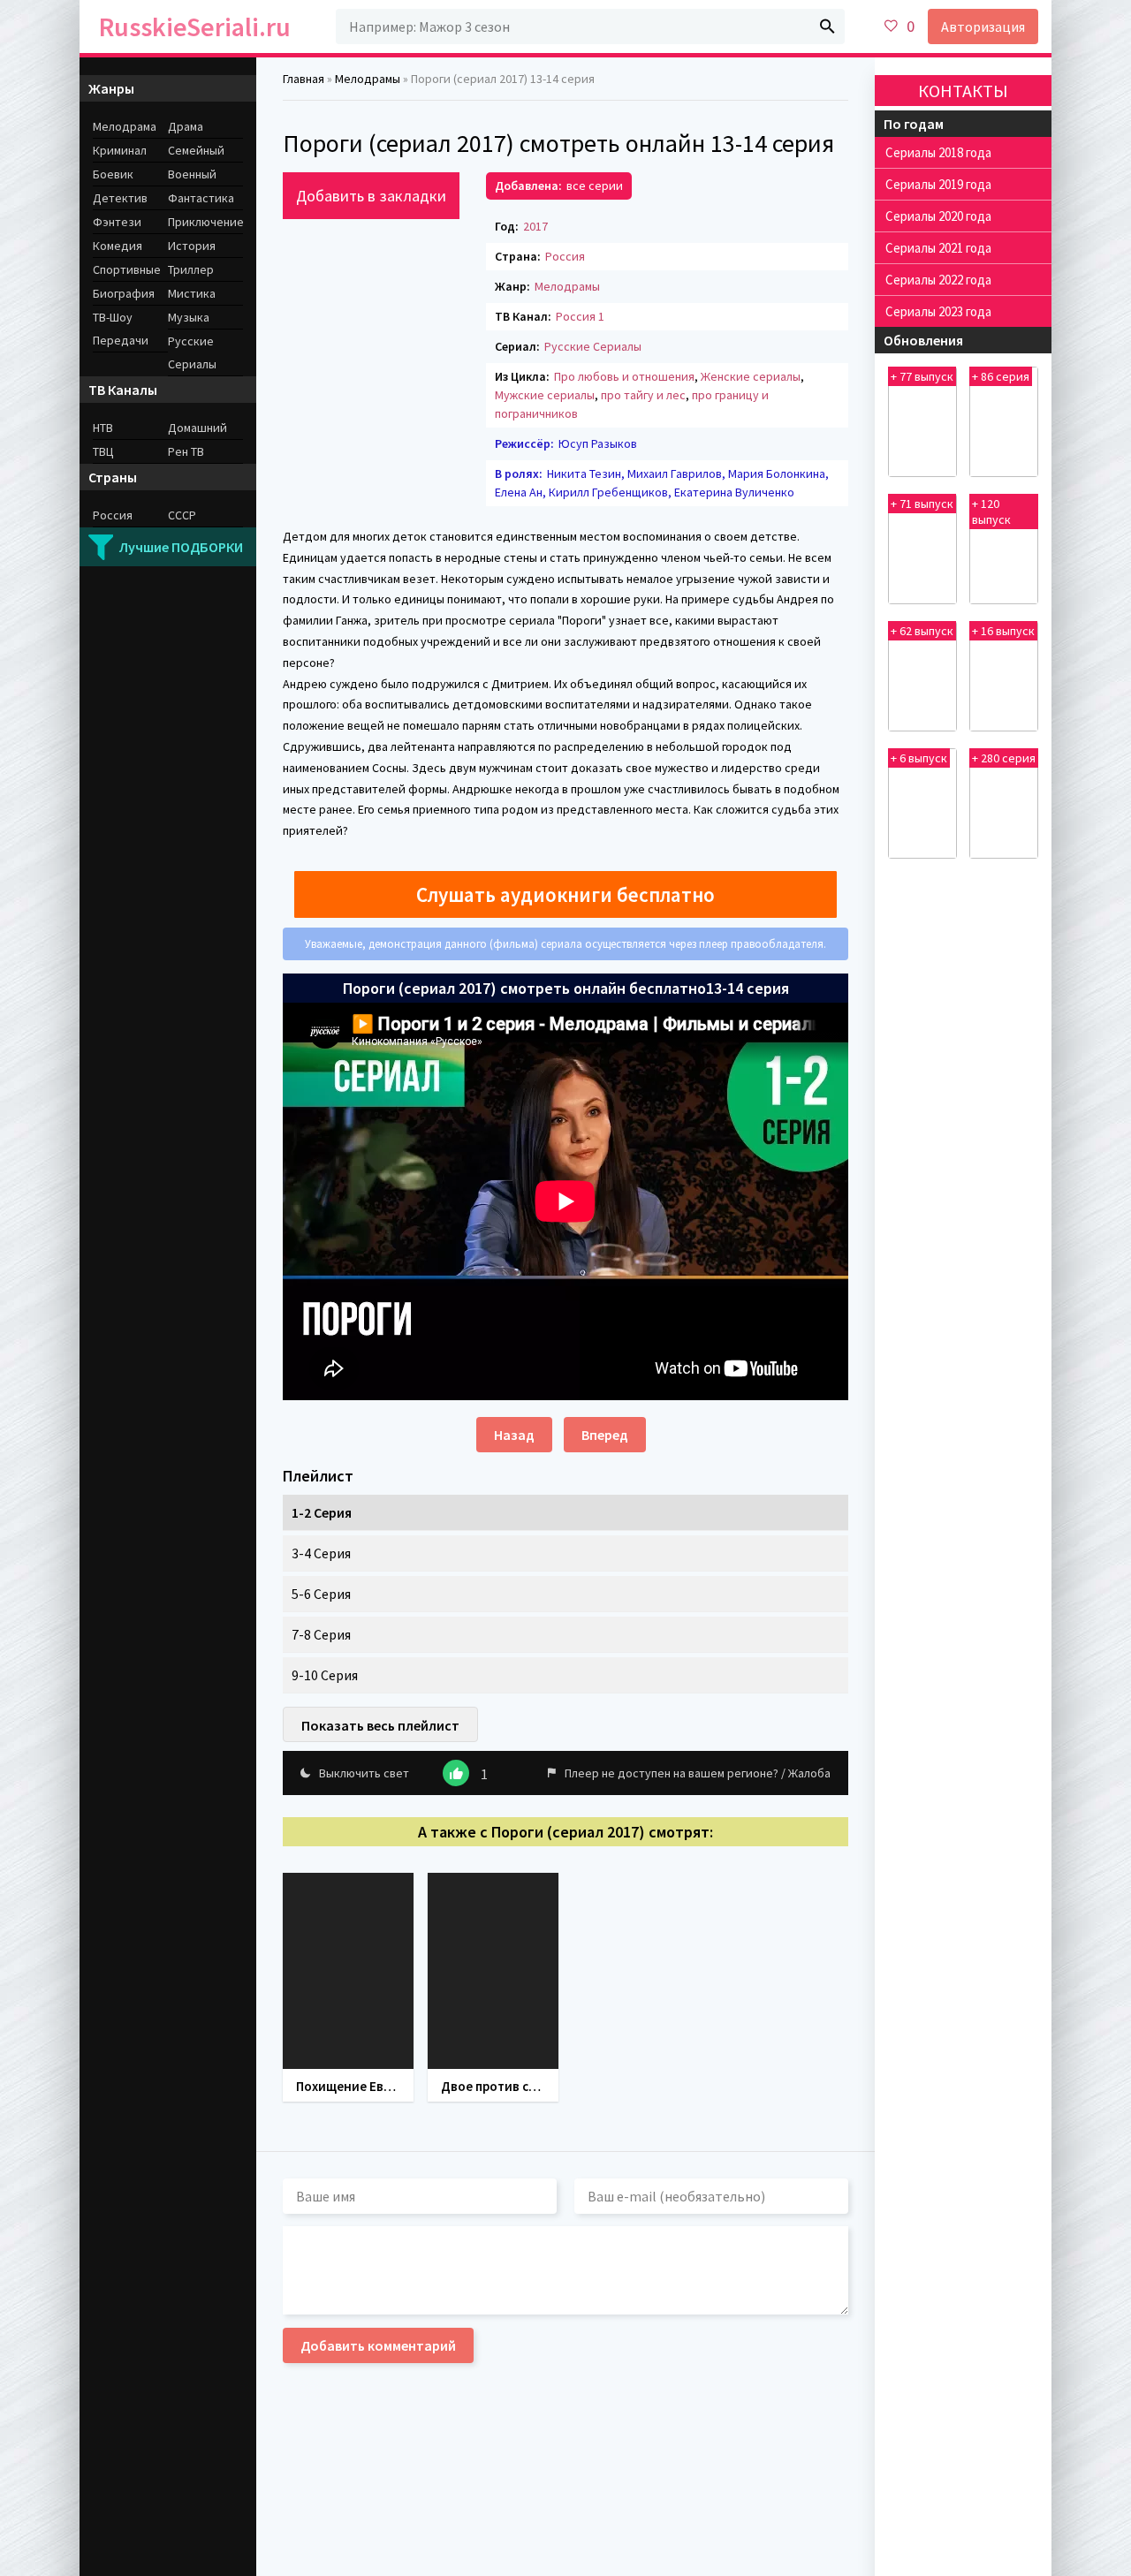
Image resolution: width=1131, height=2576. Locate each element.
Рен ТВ (186, 451)
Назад (514, 1435)
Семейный (196, 150)
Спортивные (127, 269)
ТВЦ (103, 451)
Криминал (120, 150)
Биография (124, 293)
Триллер (191, 269)
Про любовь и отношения (624, 376)
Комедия (118, 246)
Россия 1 (580, 316)
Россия (565, 256)
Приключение (205, 222)
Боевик (113, 174)
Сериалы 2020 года (938, 216)
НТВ (103, 428)
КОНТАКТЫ (963, 91)
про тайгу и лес (643, 395)
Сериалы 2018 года (938, 152)
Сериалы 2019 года (938, 184)
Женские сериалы (751, 376)
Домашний (197, 428)
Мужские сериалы (545, 395)
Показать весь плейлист (380, 1725)
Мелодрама (125, 126)
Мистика (192, 293)
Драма (186, 126)
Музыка (189, 317)
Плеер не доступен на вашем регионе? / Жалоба (698, 1773)
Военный (192, 174)
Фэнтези (117, 222)
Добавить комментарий (378, 2345)
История (192, 246)
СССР (182, 515)
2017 (535, 226)
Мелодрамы (567, 286)
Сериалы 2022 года (938, 280)
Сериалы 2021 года (938, 248)
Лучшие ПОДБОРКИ (181, 547)
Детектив (120, 198)
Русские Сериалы (593, 346)
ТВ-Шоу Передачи (121, 329)
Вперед (605, 1435)
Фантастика (201, 198)
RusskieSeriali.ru (195, 27)
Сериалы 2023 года (938, 311)
